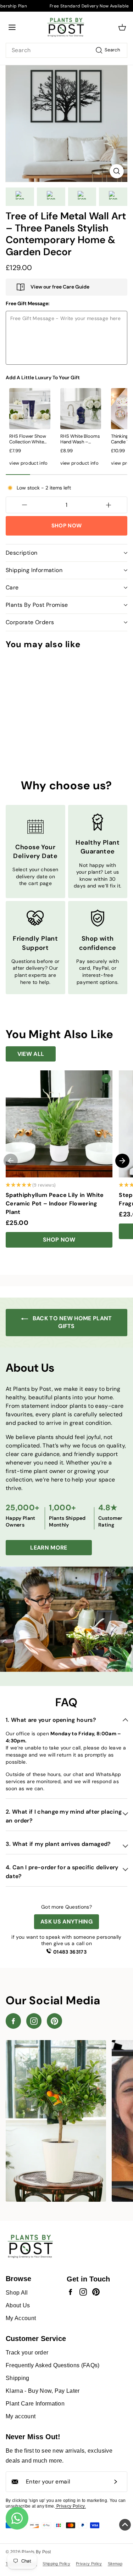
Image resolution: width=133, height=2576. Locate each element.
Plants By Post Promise (37, 605)
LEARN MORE (49, 1548)
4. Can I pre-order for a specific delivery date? (62, 1872)
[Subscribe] (116, 2482)
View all (31, 1054)
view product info (29, 463)
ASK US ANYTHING (66, 1922)
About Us (18, 2305)
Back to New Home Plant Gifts (71, 1322)
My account (21, 2416)
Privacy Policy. (71, 2506)
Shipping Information (34, 570)
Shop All (17, 2293)
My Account (21, 2318)
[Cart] (122, 27)
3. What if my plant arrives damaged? (58, 1844)
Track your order (27, 2353)
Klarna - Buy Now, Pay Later (43, 2391)
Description (21, 553)
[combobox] (66, 50)
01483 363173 (70, 1952)
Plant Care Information (35, 2404)
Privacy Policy (89, 2564)
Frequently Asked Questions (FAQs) (53, 2365)
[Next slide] (122, 1161)
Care (12, 587)
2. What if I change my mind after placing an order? (64, 1816)
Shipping (18, 2378)
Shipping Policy (56, 2564)
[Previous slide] (11, 1161)
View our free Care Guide (60, 287)
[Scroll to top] (125, 2526)
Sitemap (115, 2564)
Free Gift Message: (28, 303)
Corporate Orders (30, 622)
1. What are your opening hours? (51, 1720)
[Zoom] (117, 171)
